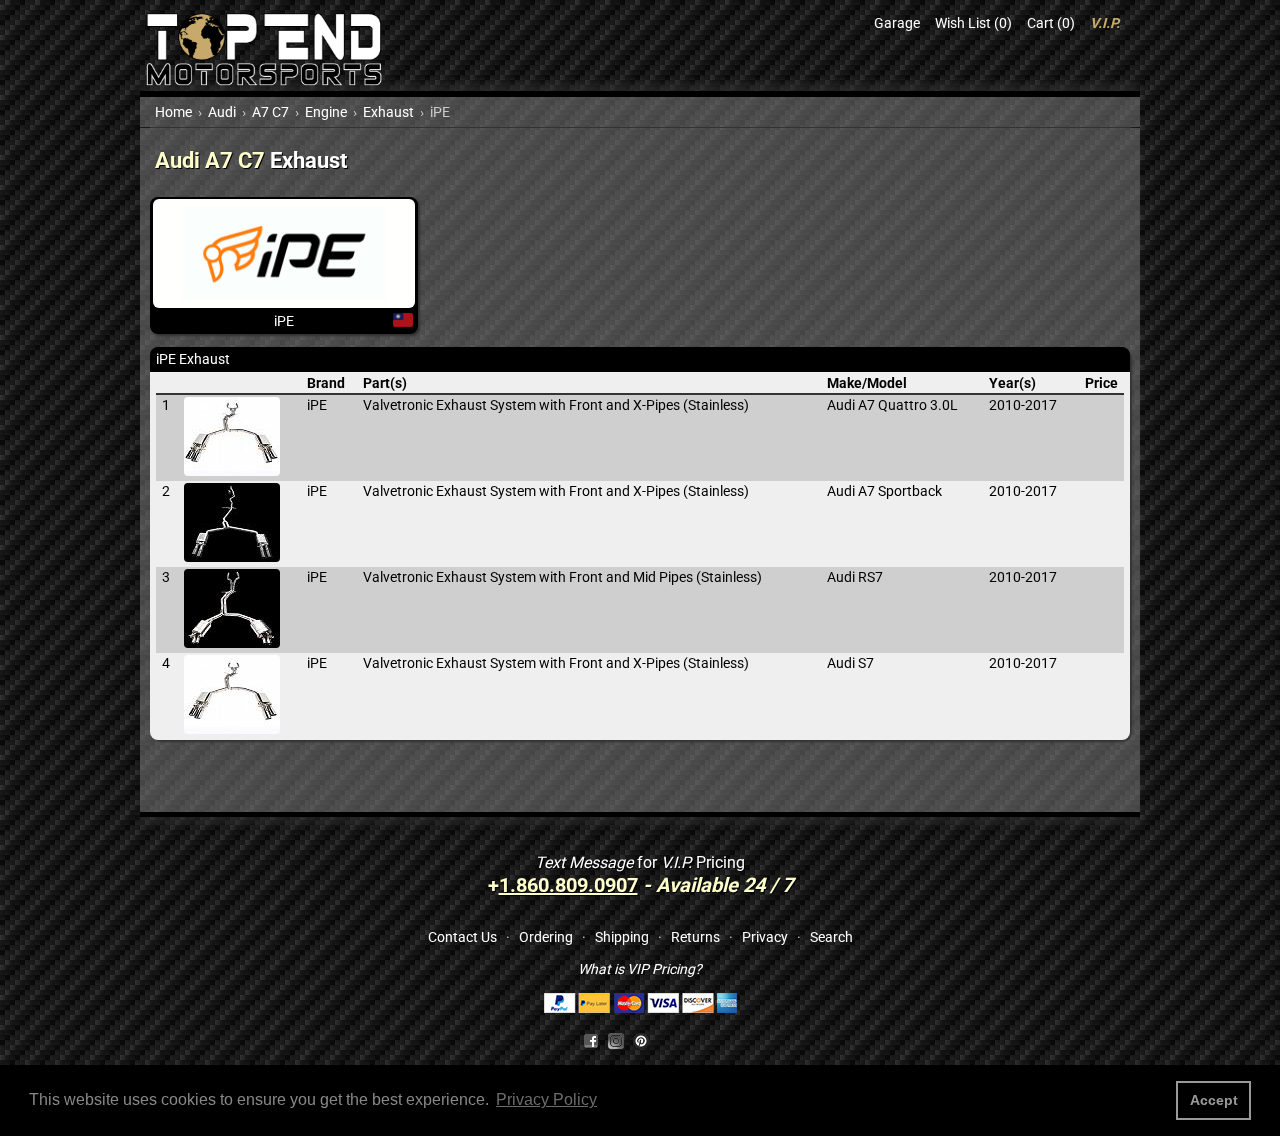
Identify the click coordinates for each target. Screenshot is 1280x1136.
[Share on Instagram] (620, 1040)
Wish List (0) (973, 23)
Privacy (765, 937)
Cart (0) (1051, 23)
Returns (695, 937)
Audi (222, 112)
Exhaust (388, 112)
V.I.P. (1105, 23)
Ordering (546, 937)
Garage (897, 23)
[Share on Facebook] (591, 1040)
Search (831, 937)
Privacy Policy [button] (546, 1099)
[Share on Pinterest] (641, 1040)
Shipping (622, 937)
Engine (326, 112)
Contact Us (462, 937)
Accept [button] (1214, 1100)
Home (173, 112)
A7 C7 (270, 112)
